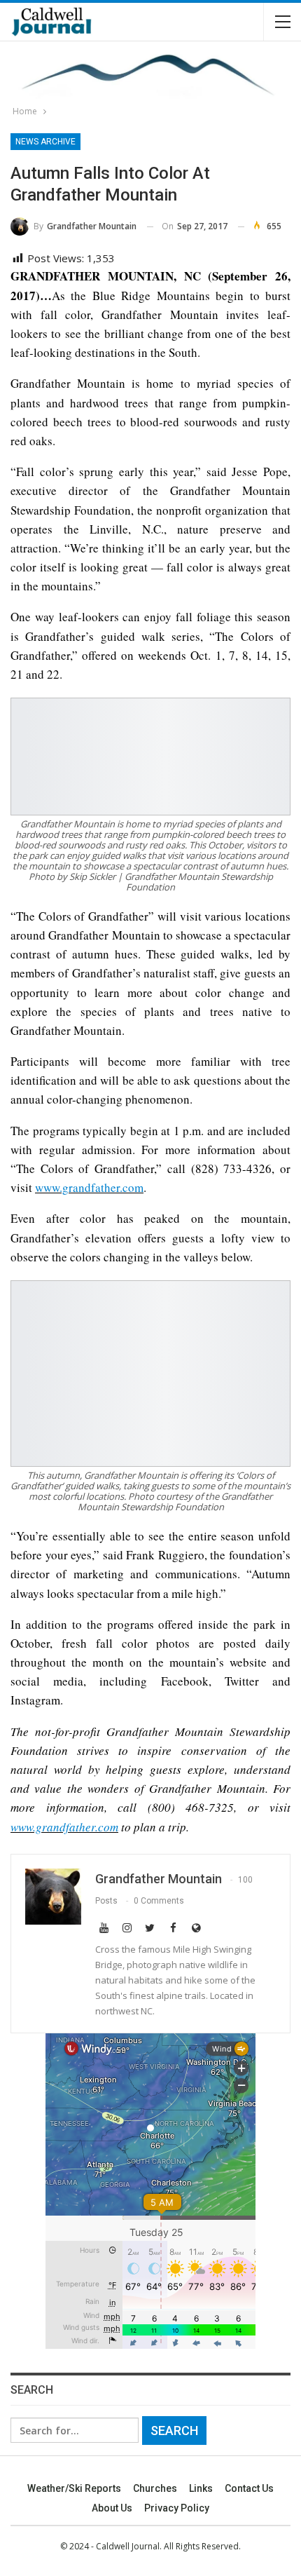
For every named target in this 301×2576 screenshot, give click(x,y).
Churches (155, 2488)
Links (201, 2488)
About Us (112, 2508)
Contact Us (249, 2488)
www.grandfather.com (89, 1187)
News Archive (45, 142)
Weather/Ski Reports (74, 2488)
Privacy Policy (177, 2508)
